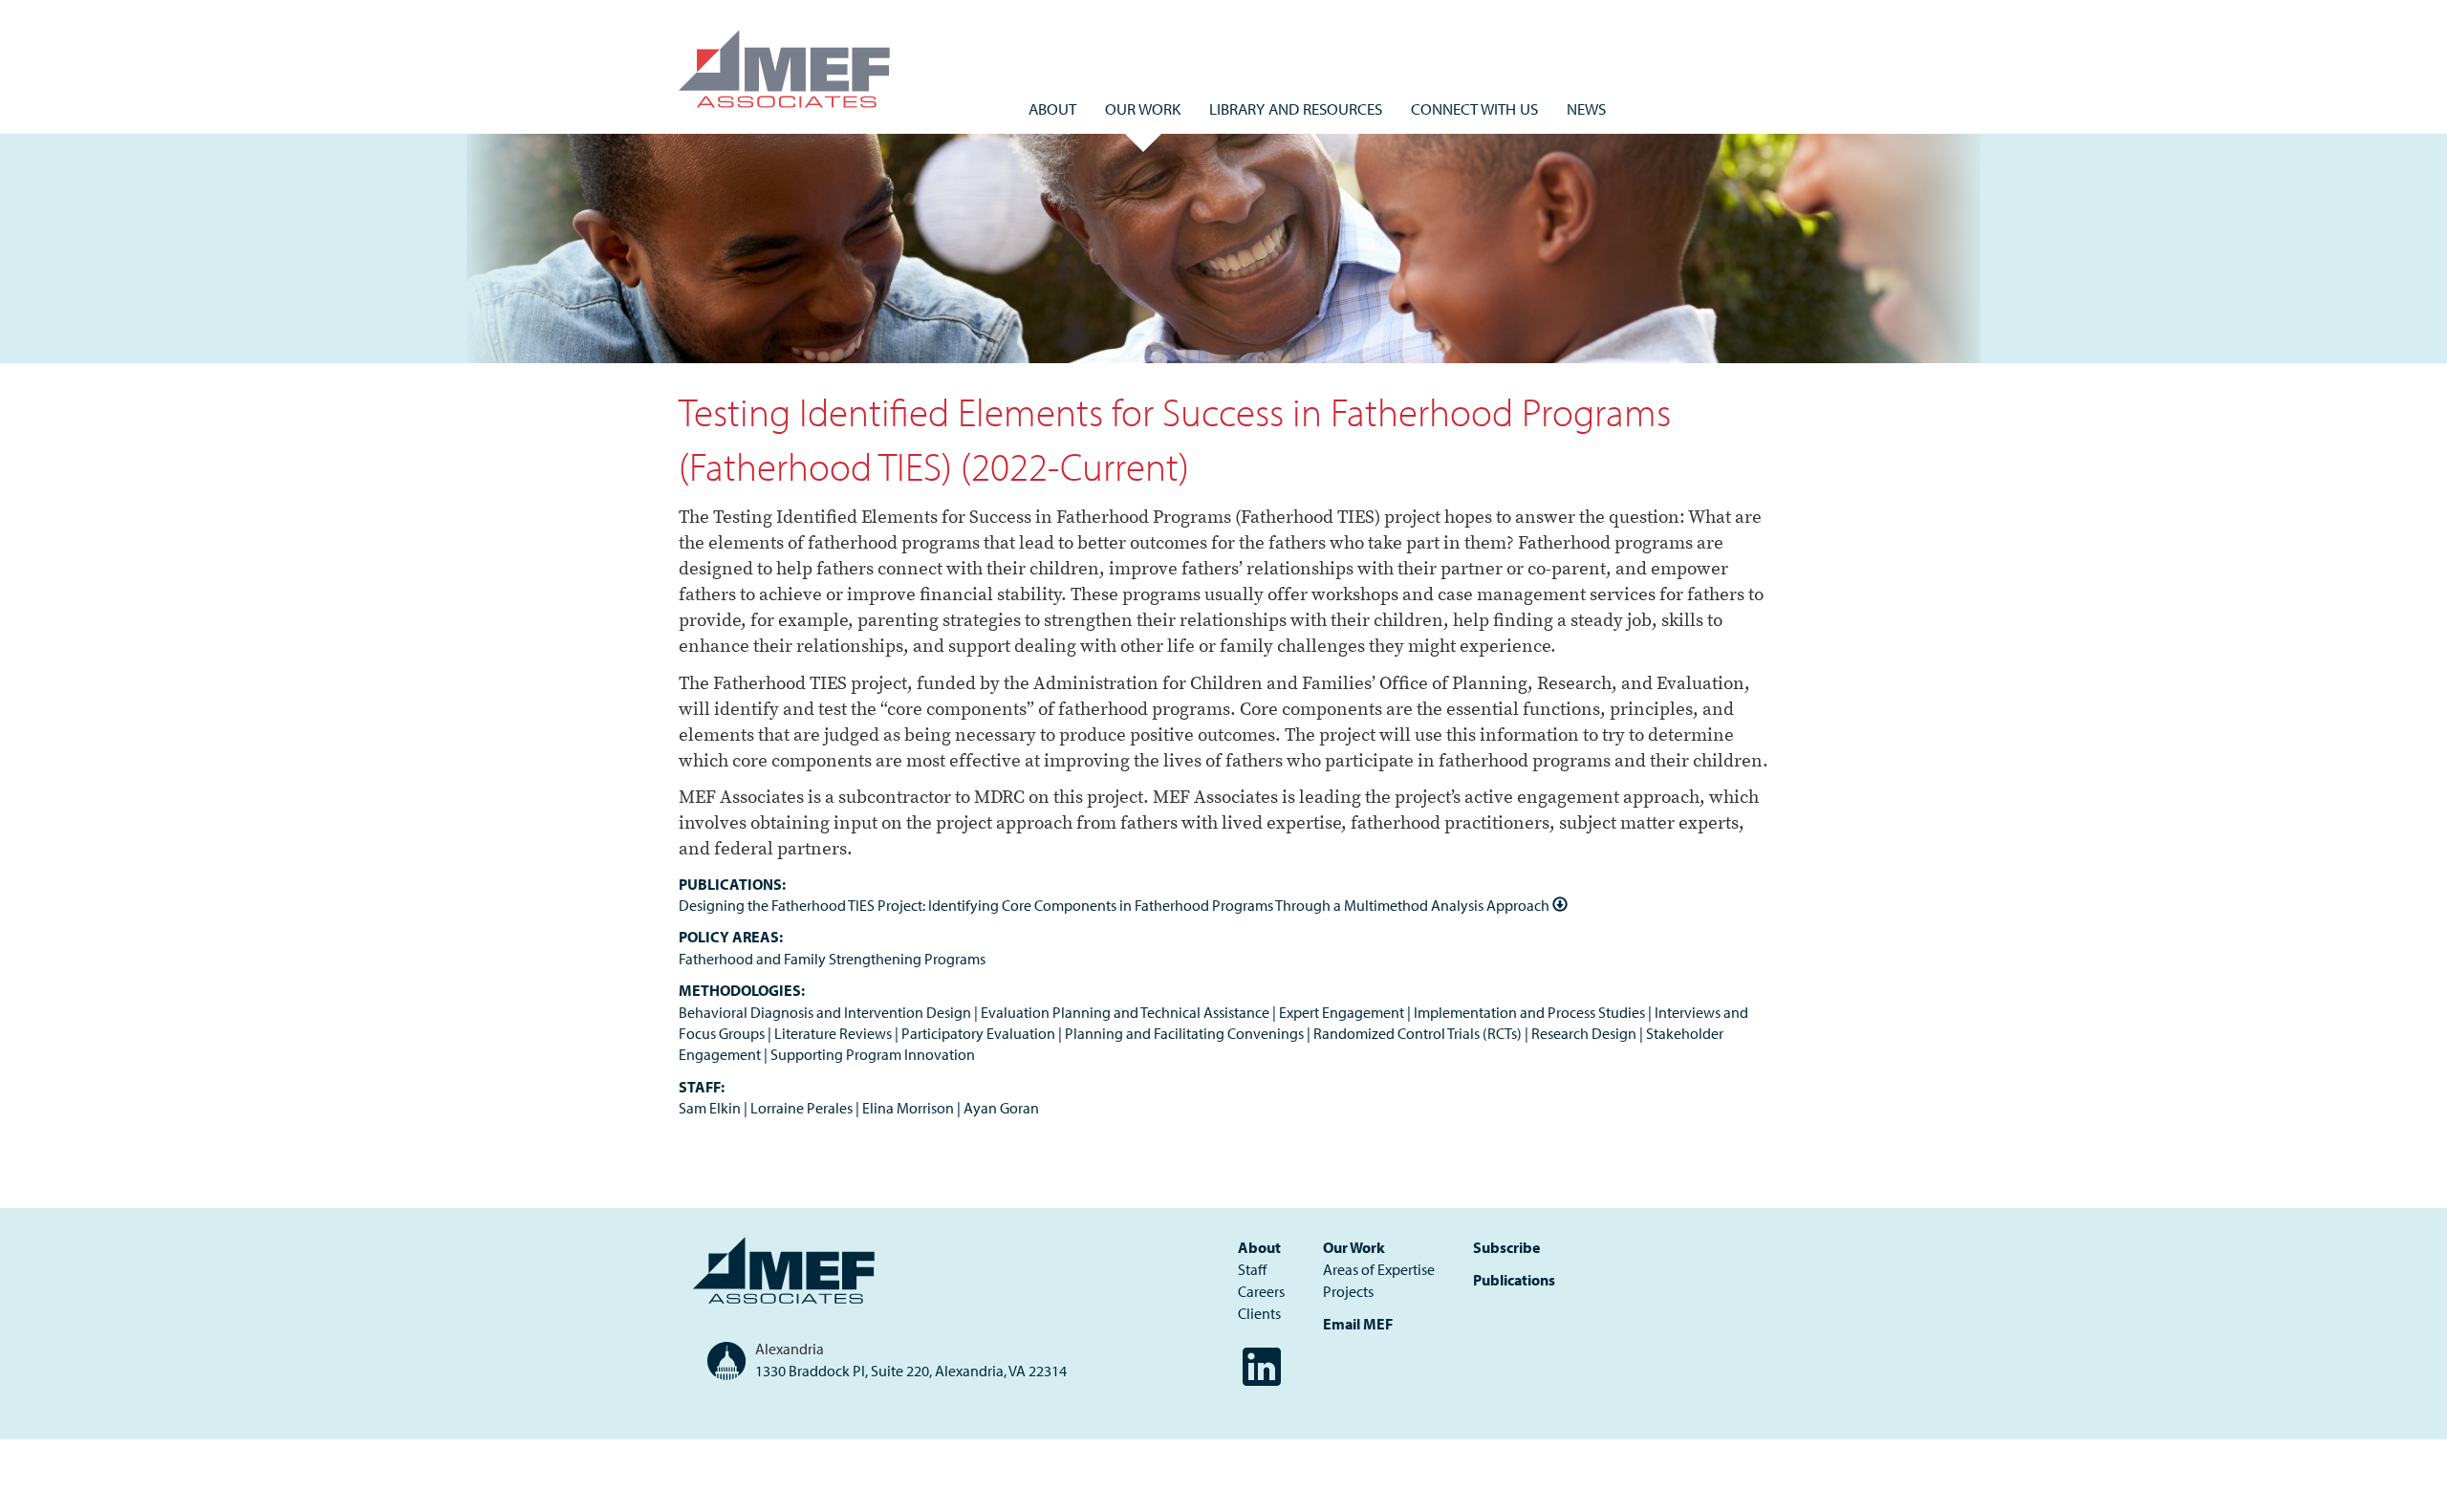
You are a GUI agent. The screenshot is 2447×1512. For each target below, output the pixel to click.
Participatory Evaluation (978, 1033)
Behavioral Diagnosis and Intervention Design (825, 1012)
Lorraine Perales (801, 1108)
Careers (1261, 1291)
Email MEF (1358, 1324)
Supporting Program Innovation (873, 1054)
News (1586, 108)
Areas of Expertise (1379, 1269)
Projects (1348, 1291)
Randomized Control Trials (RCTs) (1418, 1033)
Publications (1514, 1280)
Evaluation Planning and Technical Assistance (1125, 1012)
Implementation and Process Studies (1529, 1012)
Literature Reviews (833, 1033)
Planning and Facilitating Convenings (1184, 1033)
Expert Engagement (1342, 1012)
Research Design (1584, 1033)
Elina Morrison (908, 1108)
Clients (1259, 1313)
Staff (1252, 1269)
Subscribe (1506, 1247)
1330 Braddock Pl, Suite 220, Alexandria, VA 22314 (911, 1371)
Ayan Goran (1001, 1108)
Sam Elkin (710, 1108)
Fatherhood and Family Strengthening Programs (832, 959)
